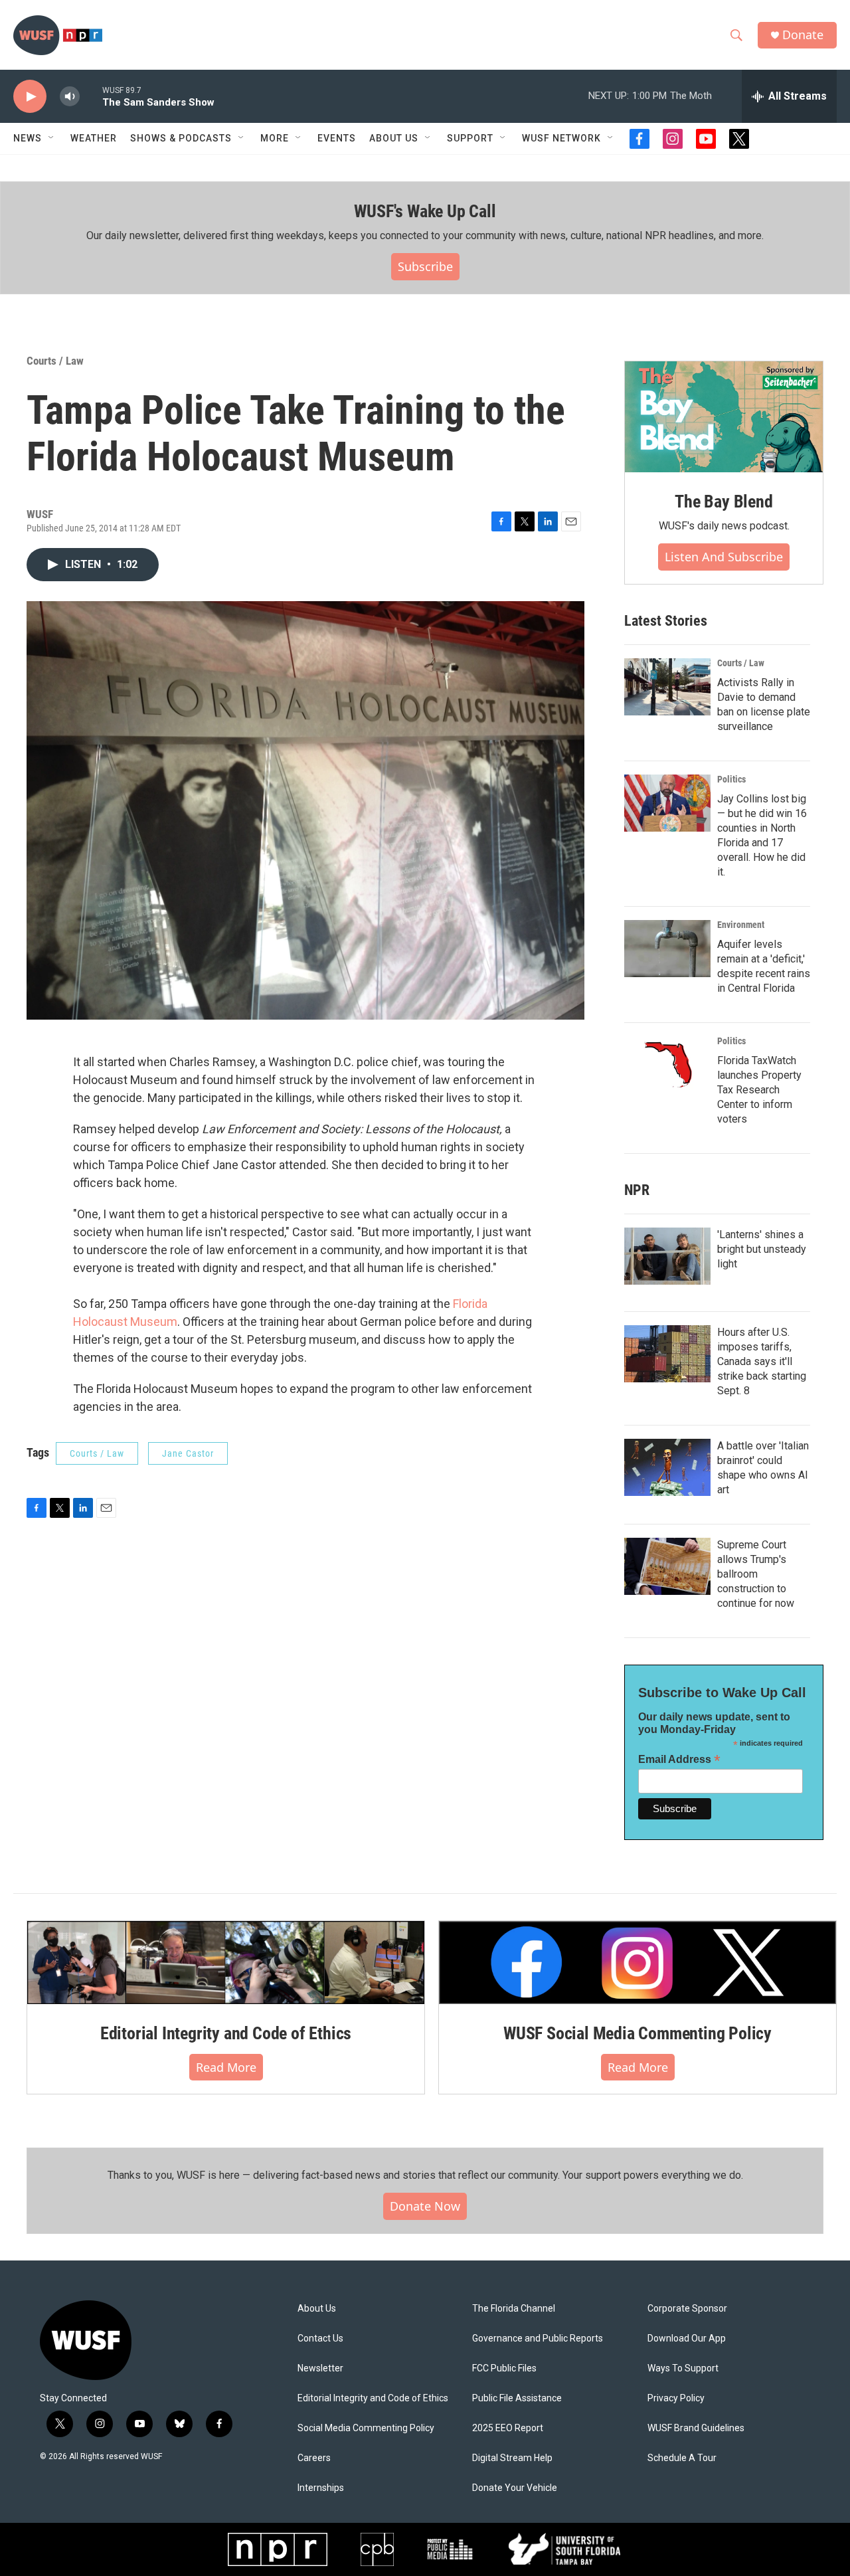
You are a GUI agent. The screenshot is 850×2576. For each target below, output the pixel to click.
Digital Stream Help (512, 2458)
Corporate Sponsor (687, 2309)
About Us (317, 2309)
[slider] (91, 96)
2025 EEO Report (508, 2428)
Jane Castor (188, 1453)
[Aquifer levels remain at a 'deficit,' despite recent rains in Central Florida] (667, 949)
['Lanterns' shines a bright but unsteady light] (667, 1256)
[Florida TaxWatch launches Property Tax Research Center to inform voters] (667, 1065)
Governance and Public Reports (538, 2339)
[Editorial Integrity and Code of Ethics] (226, 1962)
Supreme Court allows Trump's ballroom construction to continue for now (756, 1574)
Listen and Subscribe (724, 557)
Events (337, 138)
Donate (803, 35)
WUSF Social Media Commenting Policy (637, 2033)
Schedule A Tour (682, 2458)
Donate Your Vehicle (515, 2488)
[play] (30, 97)
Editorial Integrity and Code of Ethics (226, 2033)
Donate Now (425, 2206)
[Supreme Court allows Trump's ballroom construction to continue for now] (667, 1566)
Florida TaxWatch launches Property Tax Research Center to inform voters (759, 1090)
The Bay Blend (723, 502)
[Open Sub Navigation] (52, 138)
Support (470, 138)
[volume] (70, 97)
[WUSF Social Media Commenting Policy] (637, 1962)
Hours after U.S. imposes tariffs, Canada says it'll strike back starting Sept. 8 (762, 1361)
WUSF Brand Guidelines (696, 2428)
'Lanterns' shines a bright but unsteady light (762, 1249)
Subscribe (425, 266)
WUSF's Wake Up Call (425, 211)
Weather (94, 138)
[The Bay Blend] (724, 417)
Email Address (679, 1759)
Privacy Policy (676, 2398)
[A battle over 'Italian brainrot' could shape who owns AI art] (667, 1467)
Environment (741, 925)
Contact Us (320, 2339)
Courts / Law (55, 361)
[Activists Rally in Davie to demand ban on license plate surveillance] (667, 687)
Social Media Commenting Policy (366, 2428)
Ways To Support (683, 2368)
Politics (731, 779)
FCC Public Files (504, 2368)
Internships (321, 2488)
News (28, 138)
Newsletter (320, 2368)
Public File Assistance (517, 2398)
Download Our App (687, 2339)
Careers (314, 2458)
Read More (226, 2067)
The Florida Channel (514, 2309)
